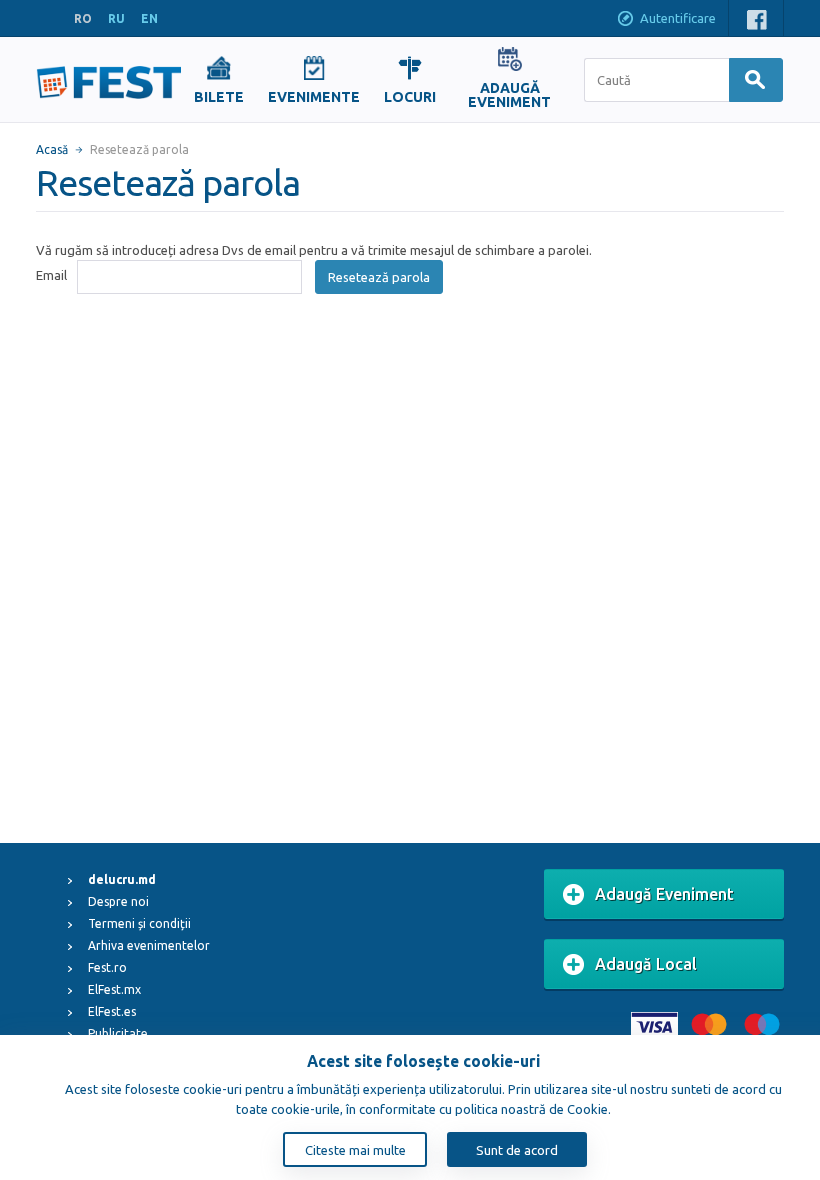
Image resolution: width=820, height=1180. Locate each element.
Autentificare (678, 18)
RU (116, 18)
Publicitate (118, 1033)
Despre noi (118, 901)
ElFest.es (112, 1011)
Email (51, 275)
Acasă (52, 149)
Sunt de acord (517, 1150)
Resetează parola (379, 277)
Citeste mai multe (355, 1150)
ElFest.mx (114, 989)
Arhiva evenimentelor (149, 945)
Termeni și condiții (139, 923)
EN (149, 18)
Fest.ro (107, 967)
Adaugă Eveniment (664, 894)
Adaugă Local (646, 964)
